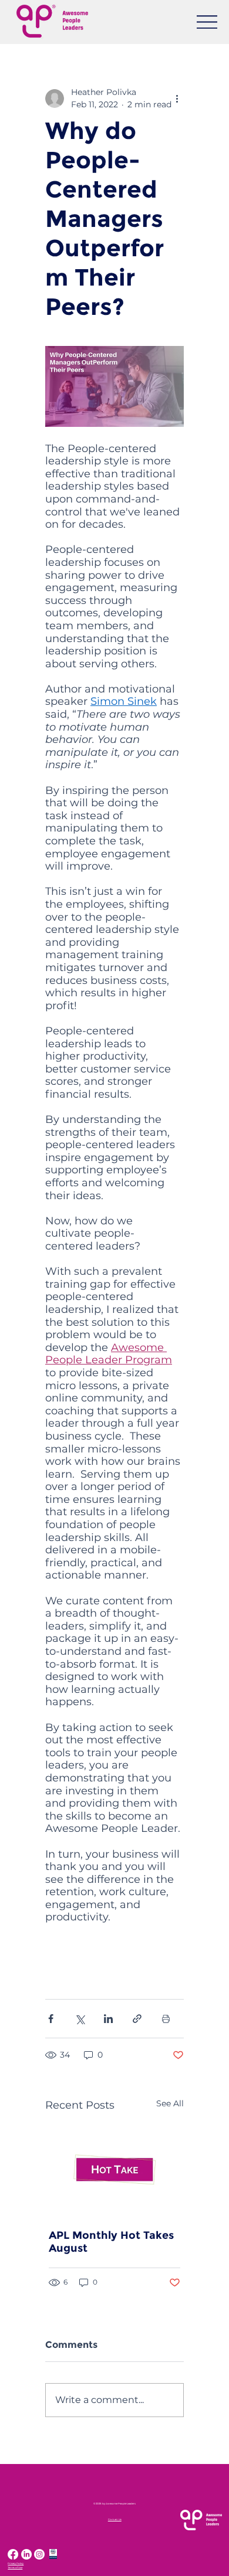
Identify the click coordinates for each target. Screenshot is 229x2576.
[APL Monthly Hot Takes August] (114, 2170)
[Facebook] (13, 2554)
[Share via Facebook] (51, 2019)
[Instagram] (39, 2554)
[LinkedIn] (26, 2554)
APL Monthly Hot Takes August (111, 2242)
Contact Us (115, 2519)
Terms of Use (15, 2567)
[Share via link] (137, 2019)
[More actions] (177, 99)
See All (170, 2103)
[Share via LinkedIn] (108, 2019)
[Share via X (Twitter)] (80, 2019)
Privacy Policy (16, 2563)
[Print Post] (166, 2019)
